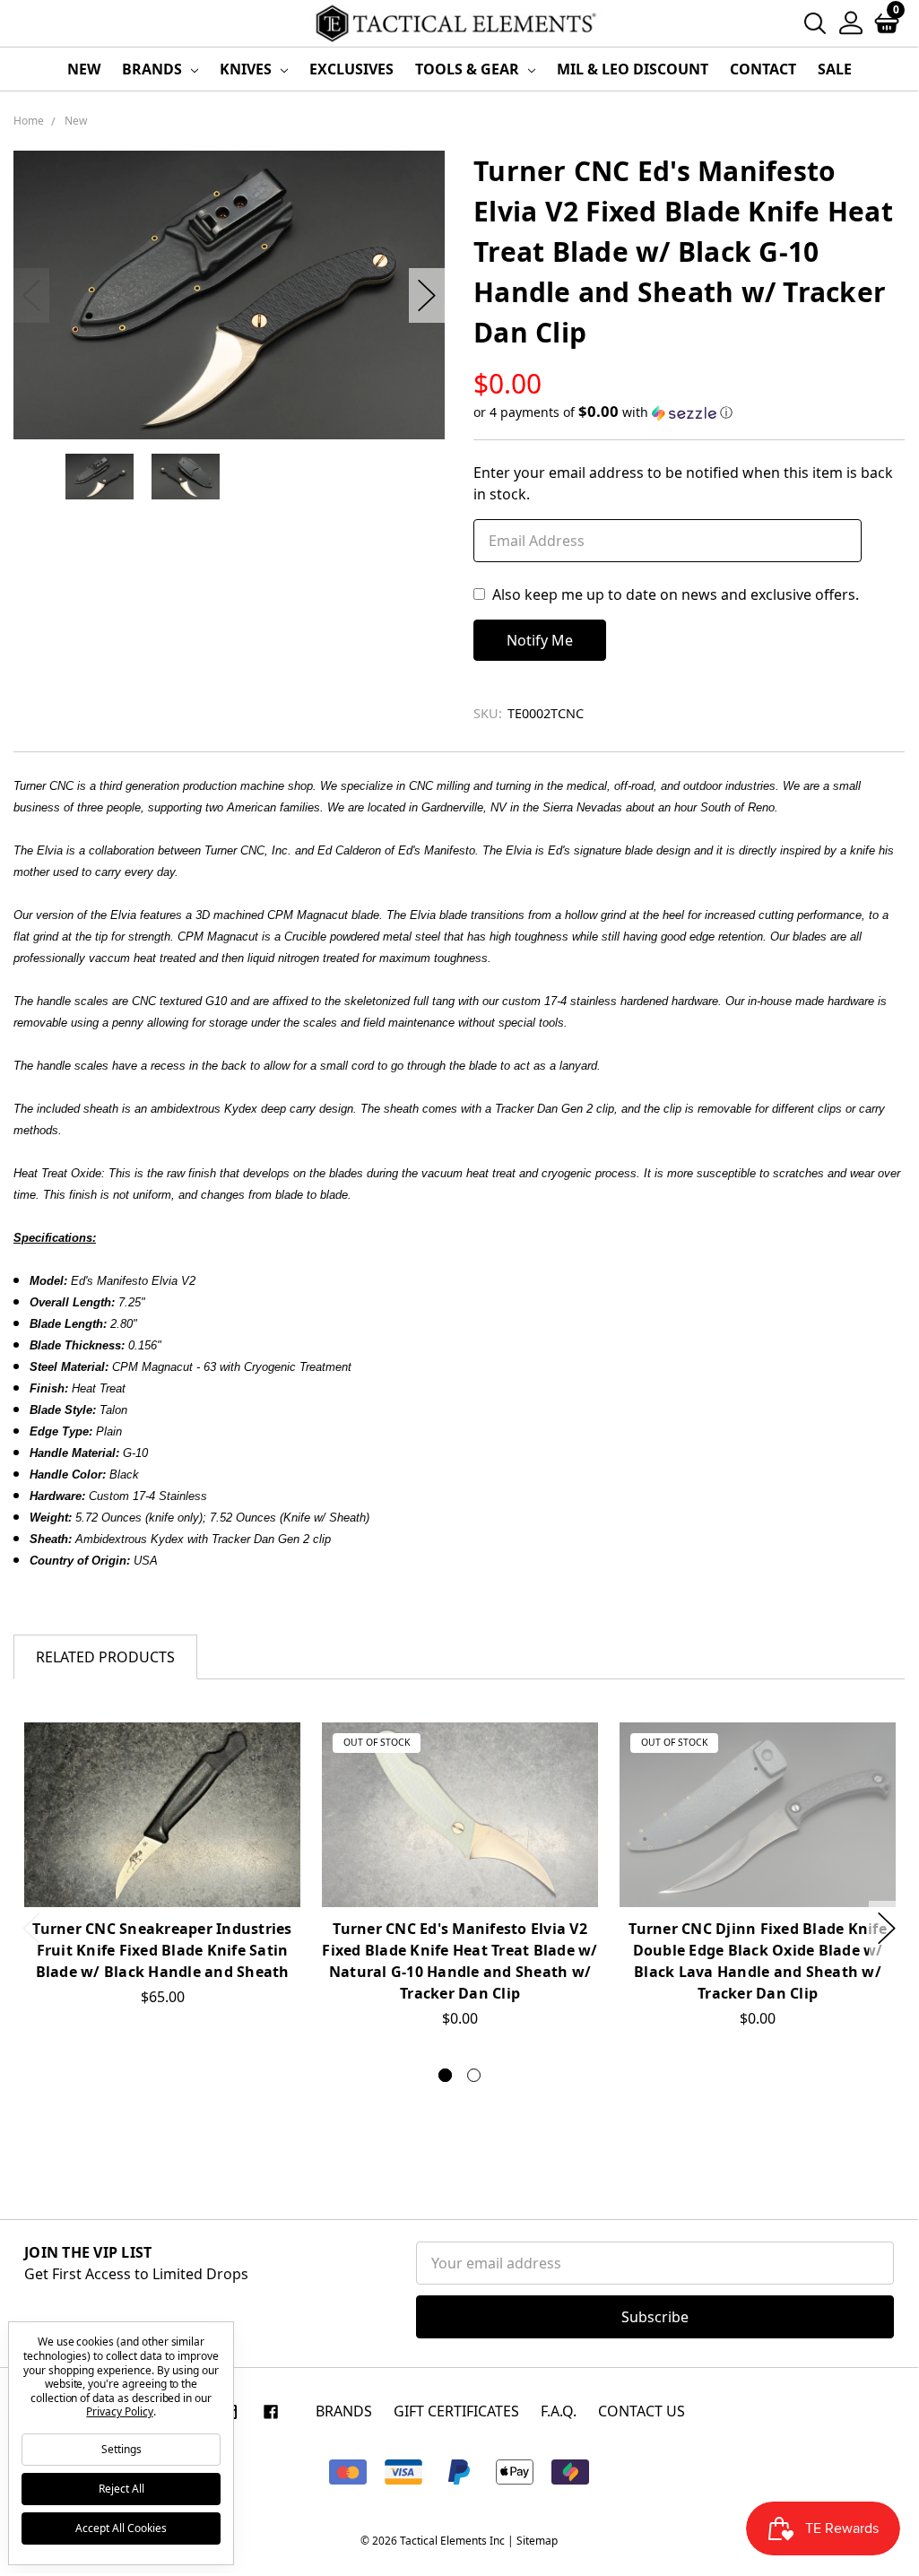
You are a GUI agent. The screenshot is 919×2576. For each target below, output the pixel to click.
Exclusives (351, 69)
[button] (689, 412)
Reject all (121, 2489)
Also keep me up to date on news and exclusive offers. (676, 594)
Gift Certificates (456, 2411)
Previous (31, 295)
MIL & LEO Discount (633, 69)
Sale (835, 69)
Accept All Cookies (121, 2528)
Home (29, 121)
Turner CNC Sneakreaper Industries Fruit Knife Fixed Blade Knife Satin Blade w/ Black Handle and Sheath (162, 1950)
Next (427, 295)
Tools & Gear (469, 69)
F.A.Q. (559, 2411)
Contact (763, 69)
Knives (247, 69)
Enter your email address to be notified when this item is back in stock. (683, 483)
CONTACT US (642, 2411)
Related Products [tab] (105, 1657)
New (84, 69)
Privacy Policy (119, 2411)
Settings (121, 2449)
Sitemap (537, 2541)
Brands (154, 69)
